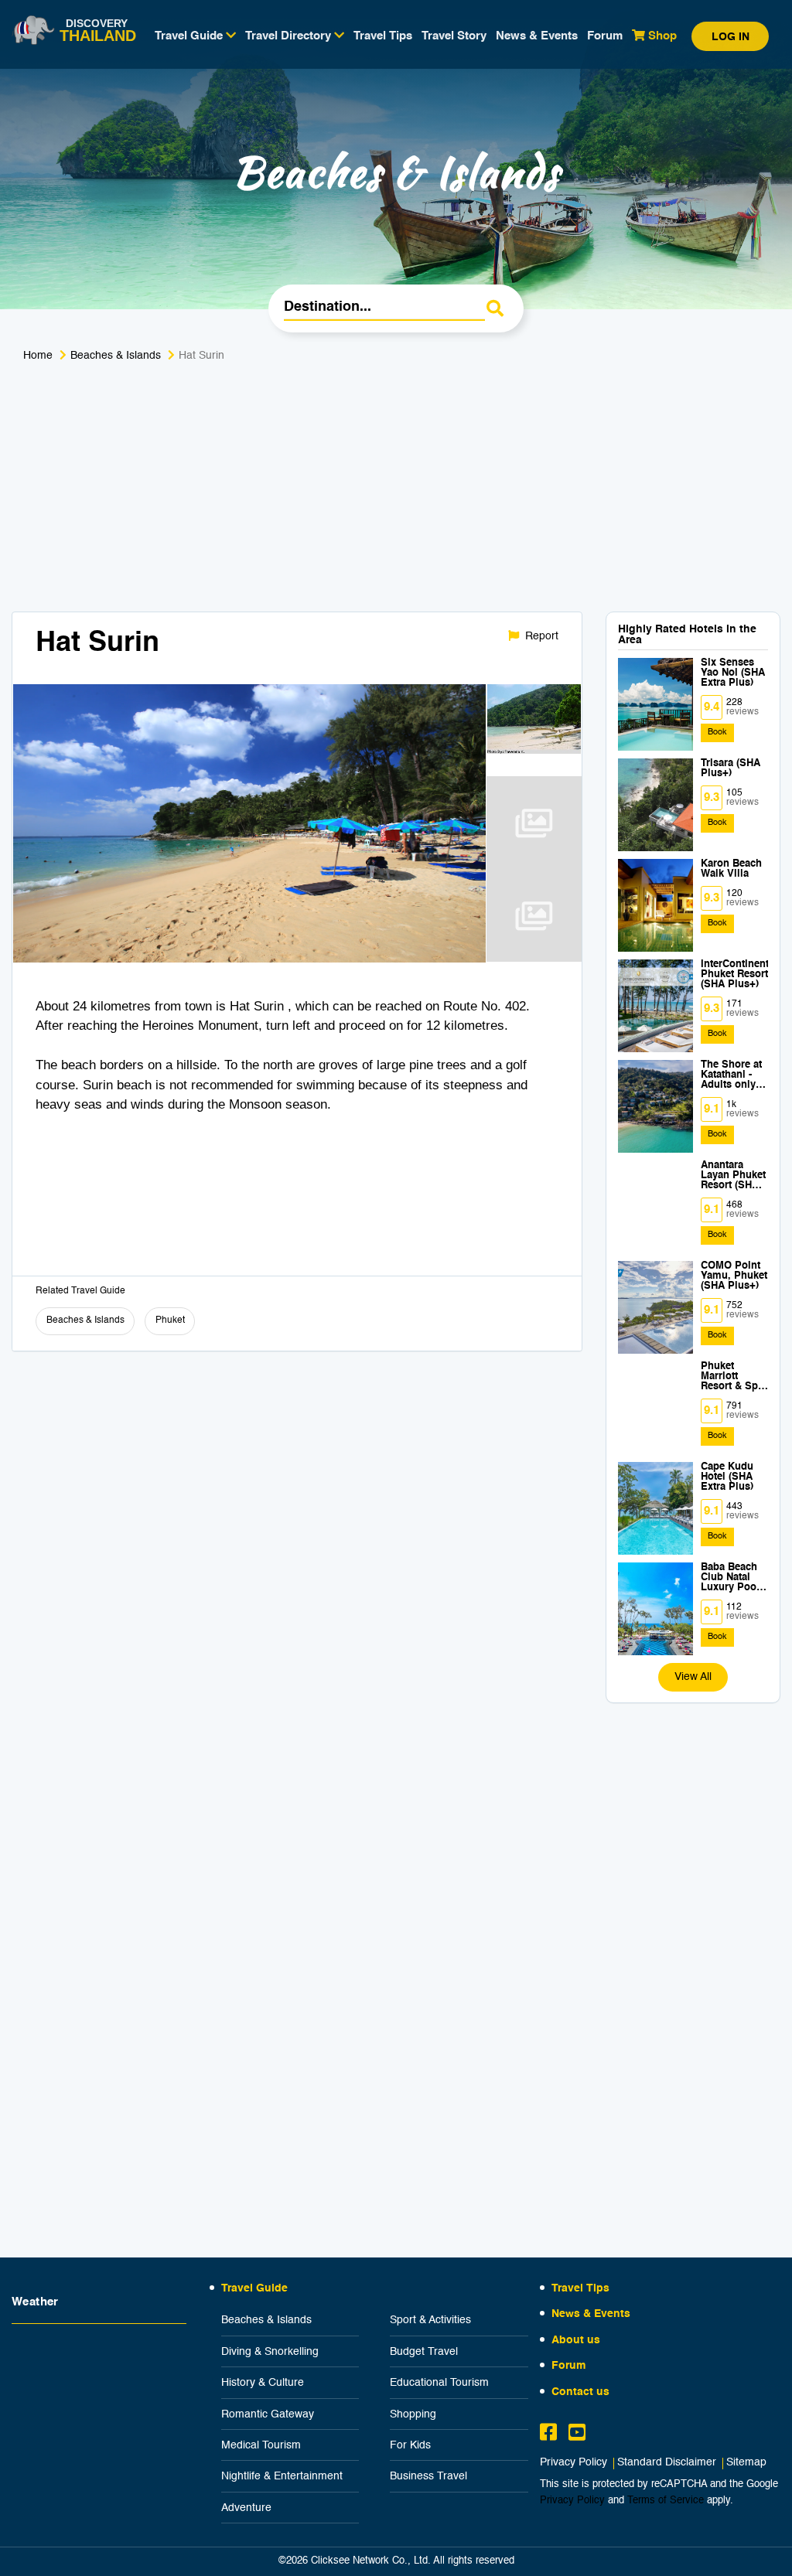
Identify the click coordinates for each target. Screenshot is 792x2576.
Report (540, 636)
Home (38, 356)
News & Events (537, 36)
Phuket (170, 1320)
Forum (605, 36)
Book (717, 733)
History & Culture (263, 2383)
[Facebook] (548, 2435)
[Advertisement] (396, 496)
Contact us (580, 2392)
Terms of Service (666, 2501)
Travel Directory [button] (290, 36)
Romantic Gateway (268, 2414)
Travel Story (454, 36)
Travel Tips (383, 36)
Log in (731, 37)
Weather (35, 2302)
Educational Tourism (439, 2383)
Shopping (413, 2414)
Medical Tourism (261, 2445)
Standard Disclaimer (667, 2463)
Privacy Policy (574, 2463)
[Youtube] (577, 2435)
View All (693, 1677)
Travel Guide (254, 2288)
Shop (661, 36)
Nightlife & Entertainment (282, 2476)
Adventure (246, 2508)
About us (576, 2340)
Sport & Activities (430, 2320)
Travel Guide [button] (190, 36)
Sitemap (746, 2463)
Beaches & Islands (116, 356)
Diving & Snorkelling (270, 2352)
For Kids (410, 2445)
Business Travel (428, 2476)
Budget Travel (424, 2352)
